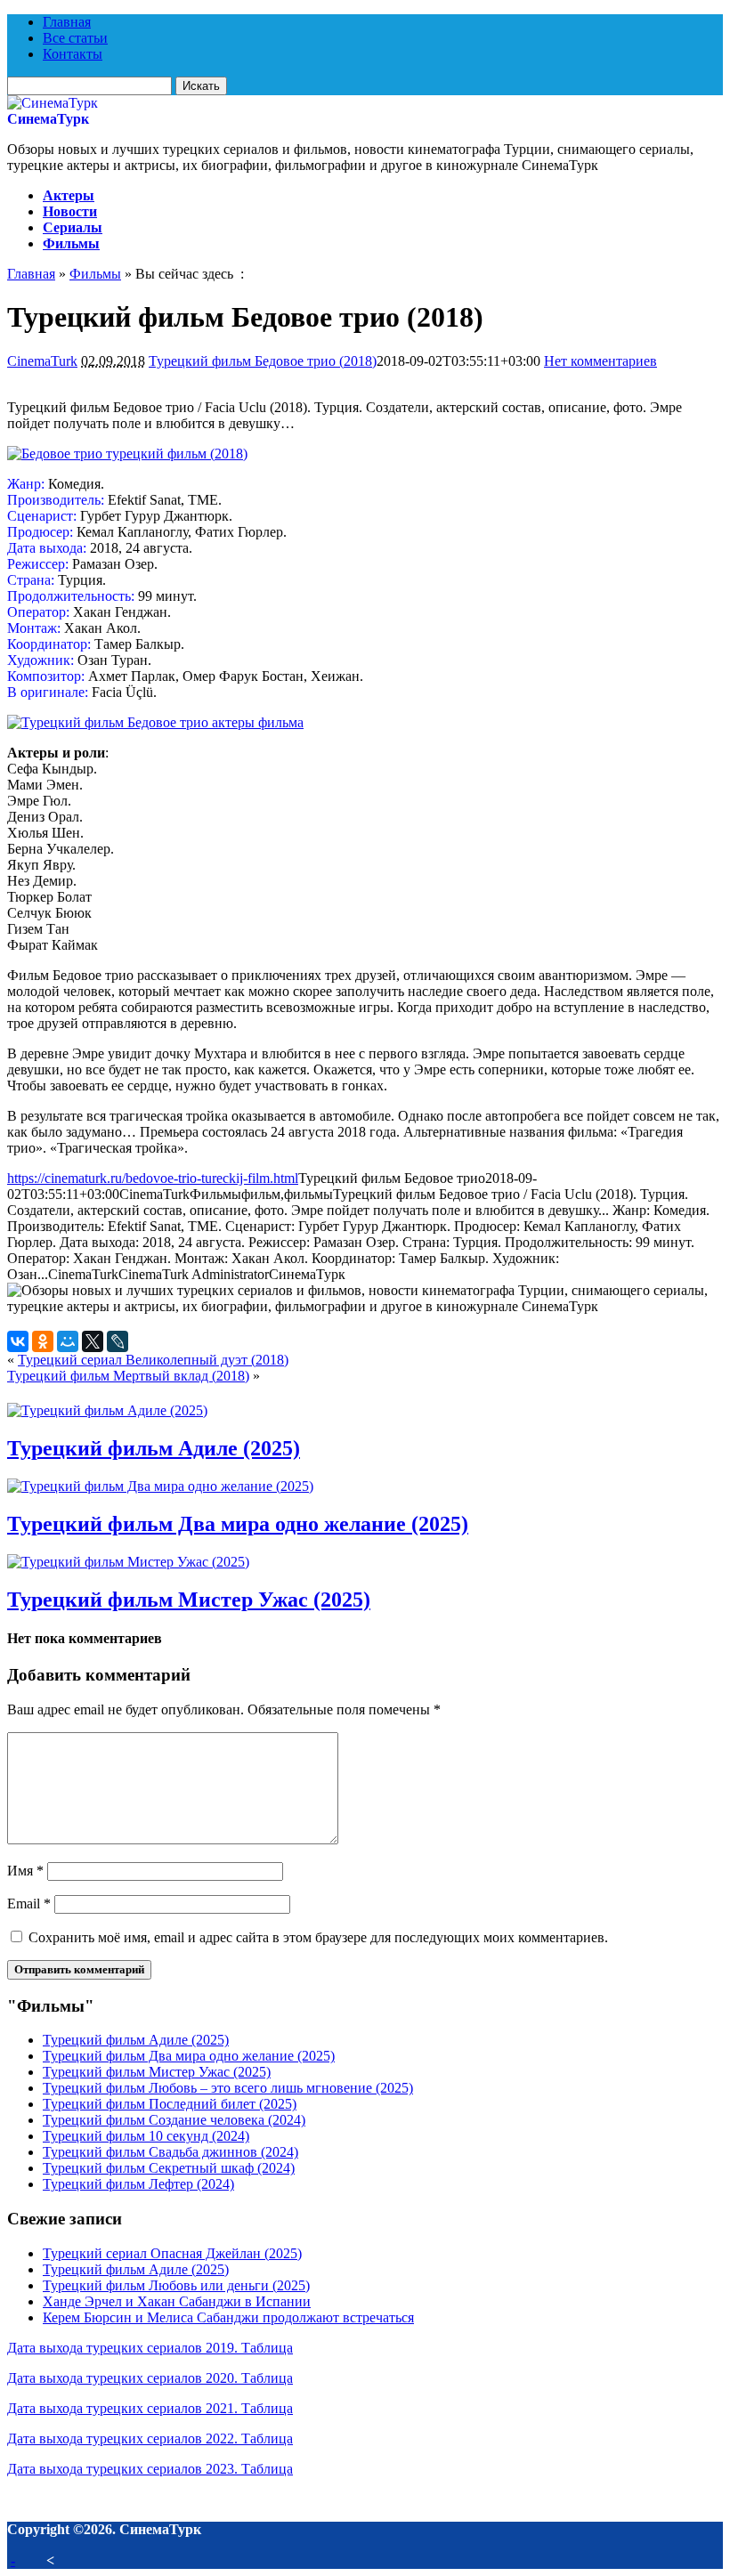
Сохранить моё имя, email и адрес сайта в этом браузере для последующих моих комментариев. (318, 1937)
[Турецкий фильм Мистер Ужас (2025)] (128, 1562)
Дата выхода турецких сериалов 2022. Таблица (150, 2438)
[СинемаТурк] (53, 103)
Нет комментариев (600, 361)
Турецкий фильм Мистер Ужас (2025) (189, 1600)
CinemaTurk (42, 361)
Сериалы (73, 227)
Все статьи (75, 38)
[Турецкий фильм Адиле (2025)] (107, 1410)
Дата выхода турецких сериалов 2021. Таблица (150, 2408)
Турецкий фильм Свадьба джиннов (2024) (170, 2152)
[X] (93, 1341)
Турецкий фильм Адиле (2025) (154, 1448)
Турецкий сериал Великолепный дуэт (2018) (153, 1360)
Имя (25, 1871)
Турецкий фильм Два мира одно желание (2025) (238, 1524)
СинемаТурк (48, 119)
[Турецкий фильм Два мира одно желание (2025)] (160, 1486)
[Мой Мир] (68, 1341)
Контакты (73, 54)
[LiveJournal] (118, 1341)
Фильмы (71, 243)
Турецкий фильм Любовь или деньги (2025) (176, 2285)
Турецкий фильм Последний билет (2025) (170, 2104)
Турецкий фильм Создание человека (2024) (174, 2120)
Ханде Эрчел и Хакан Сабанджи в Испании (177, 2301)
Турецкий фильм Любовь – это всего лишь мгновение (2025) (228, 2088)
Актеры (69, 195)
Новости (70, 211)
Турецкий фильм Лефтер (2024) (138, 2184)
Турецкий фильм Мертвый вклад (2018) (128, 1376)
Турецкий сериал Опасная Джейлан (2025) (172, 2253)
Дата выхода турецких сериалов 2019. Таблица (150, 2348)
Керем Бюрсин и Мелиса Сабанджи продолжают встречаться (228, 2317)
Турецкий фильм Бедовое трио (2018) (263, 361)
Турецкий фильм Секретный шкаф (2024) (169, 2168)
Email (29, 1904)
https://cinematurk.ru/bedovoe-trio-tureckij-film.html (153, 1178)
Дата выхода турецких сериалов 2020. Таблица (150, 2378)
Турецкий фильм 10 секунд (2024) (146, 2136)
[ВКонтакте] (18, 1341)
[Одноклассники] (43, 1341)
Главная (67, 22)
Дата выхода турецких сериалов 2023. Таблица (150, 2469)
